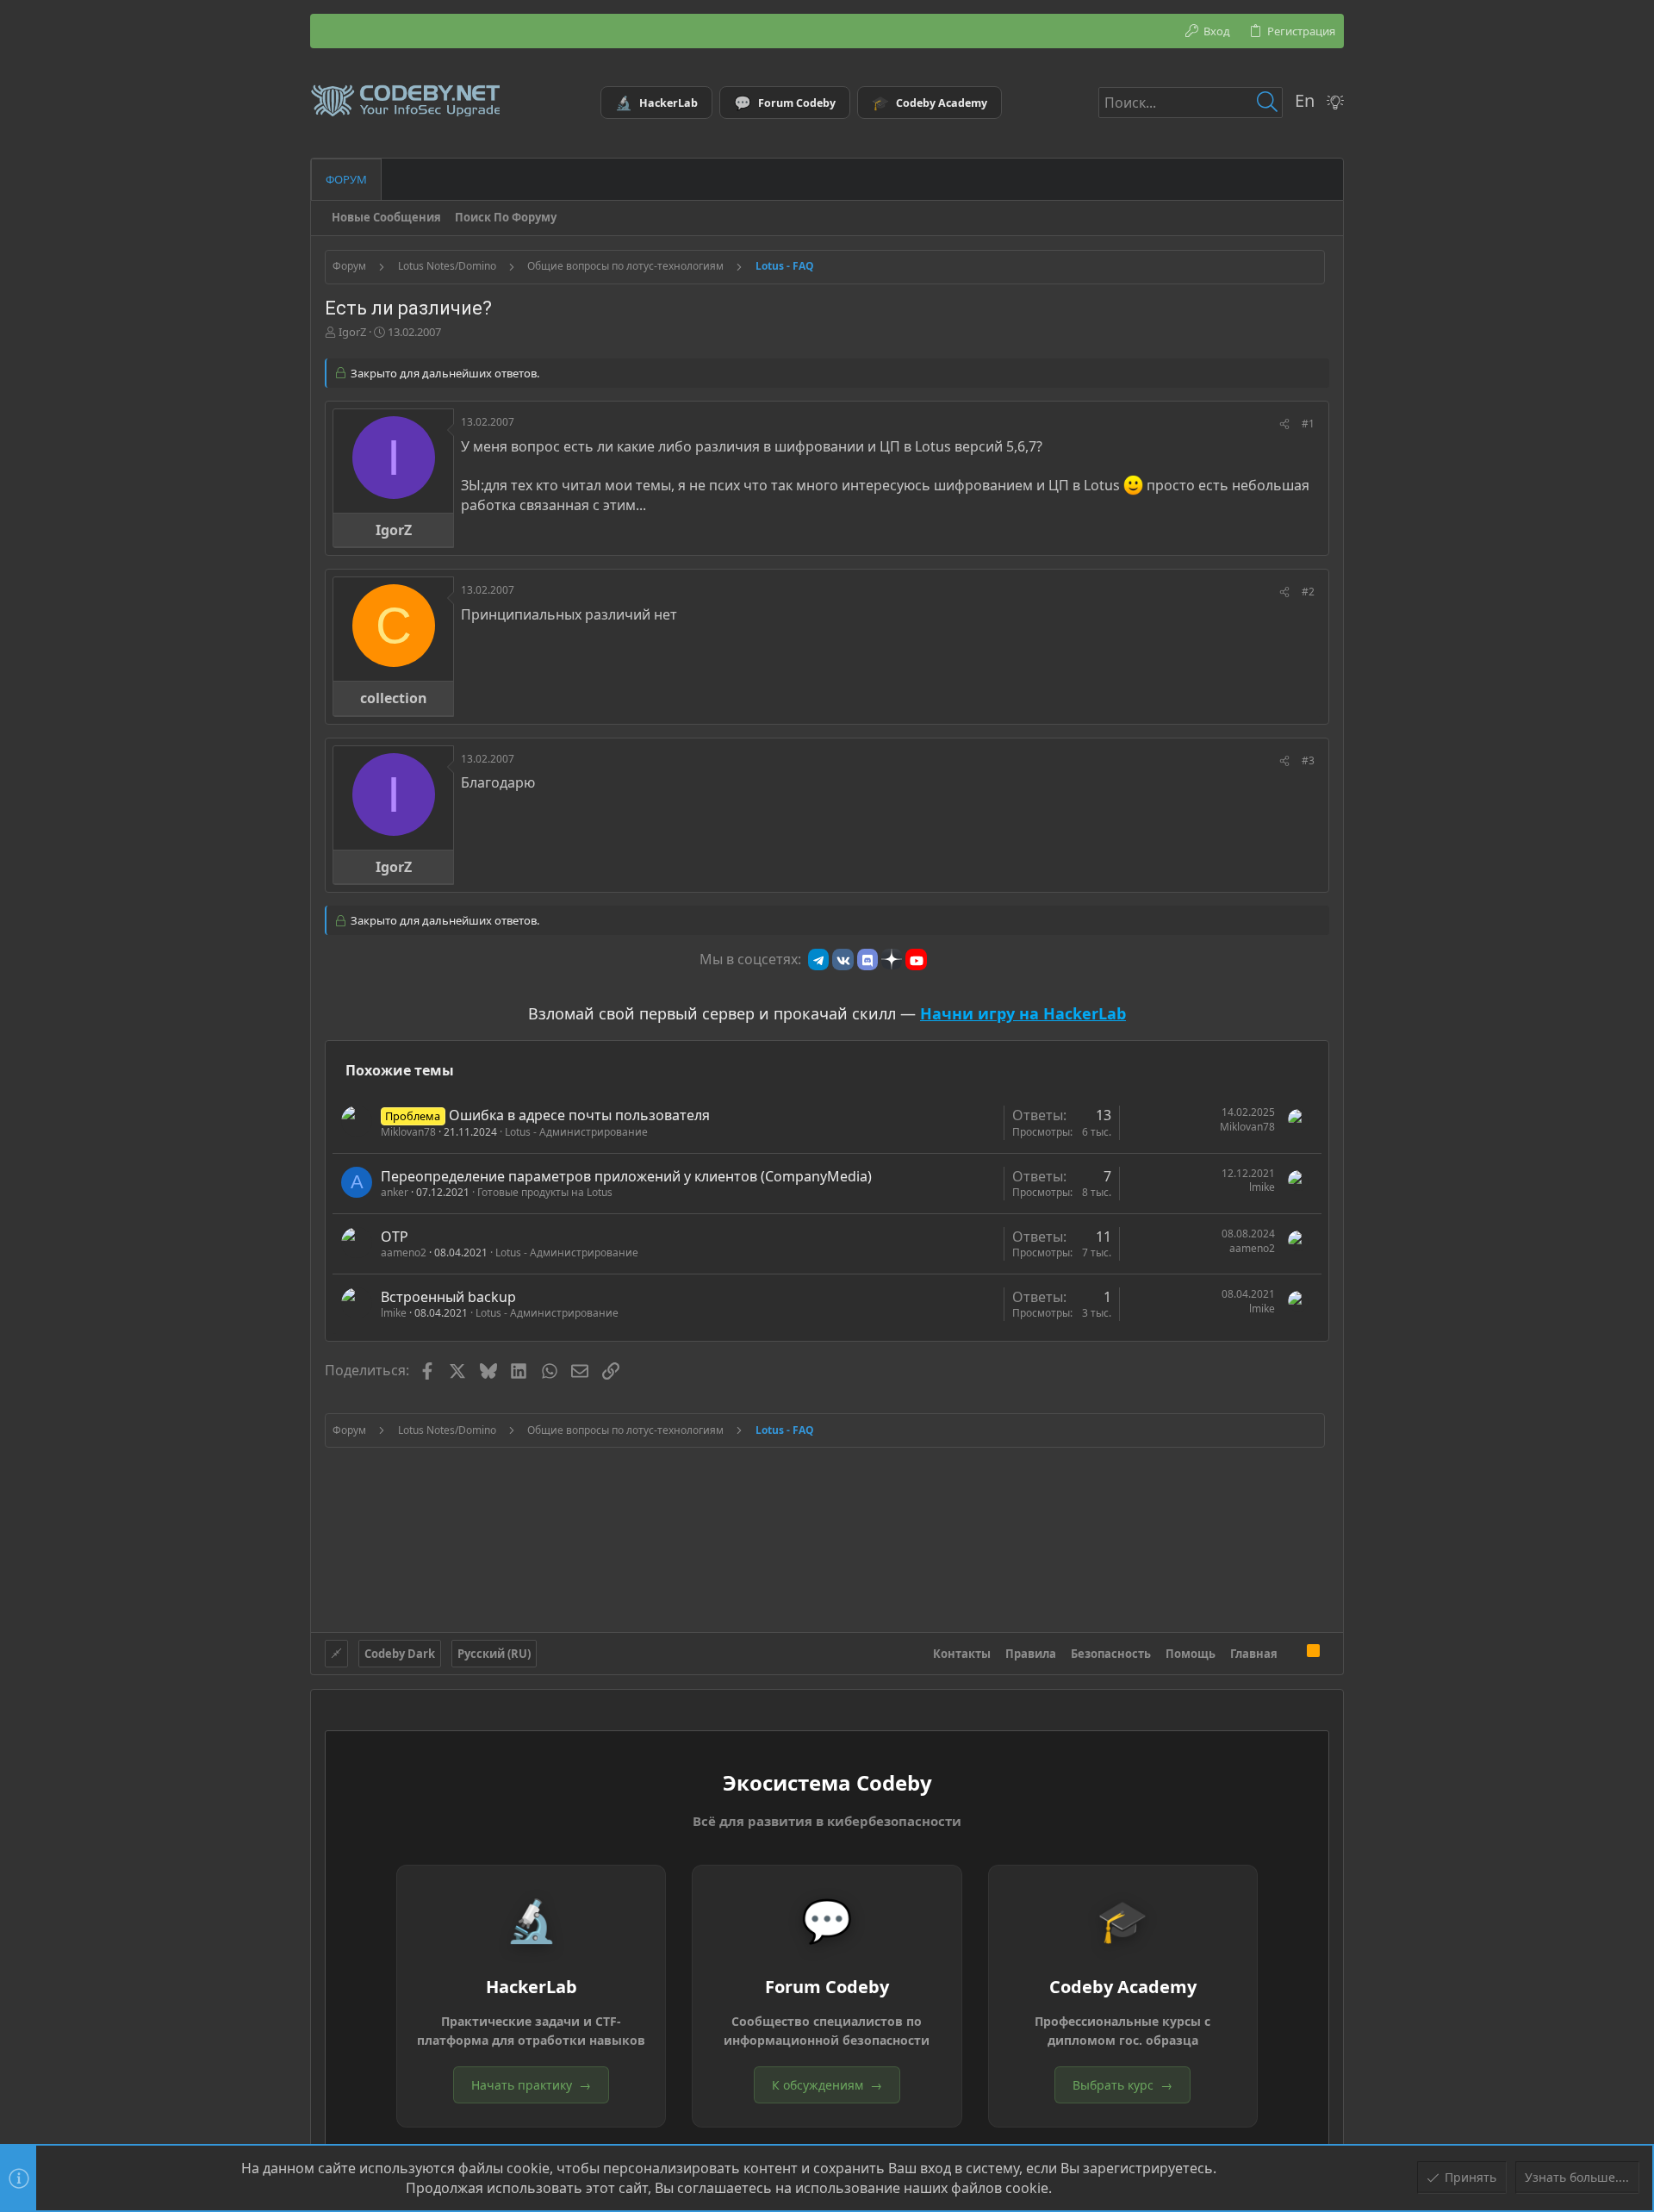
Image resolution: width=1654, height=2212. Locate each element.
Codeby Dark (400, 1654)
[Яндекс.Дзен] (892, 959)
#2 (1308, 592)
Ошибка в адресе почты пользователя (579, 1115)
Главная (1254, 1654)
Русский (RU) (494, 1654)
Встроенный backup (448, 1297)
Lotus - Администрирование (576, 1132)
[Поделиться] (1284, 424)
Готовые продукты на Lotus (545, 1192)
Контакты (962, 1654)
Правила (1031, 1654)
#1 (1308, 424)
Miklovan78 (408, 1132)
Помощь (1191, 1654)
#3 (1308, 760)
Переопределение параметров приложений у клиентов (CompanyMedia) (626, 1176)
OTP (395, 1237)
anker (395, 1192)
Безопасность (1111, 1654)
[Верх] (1292, 1654)
